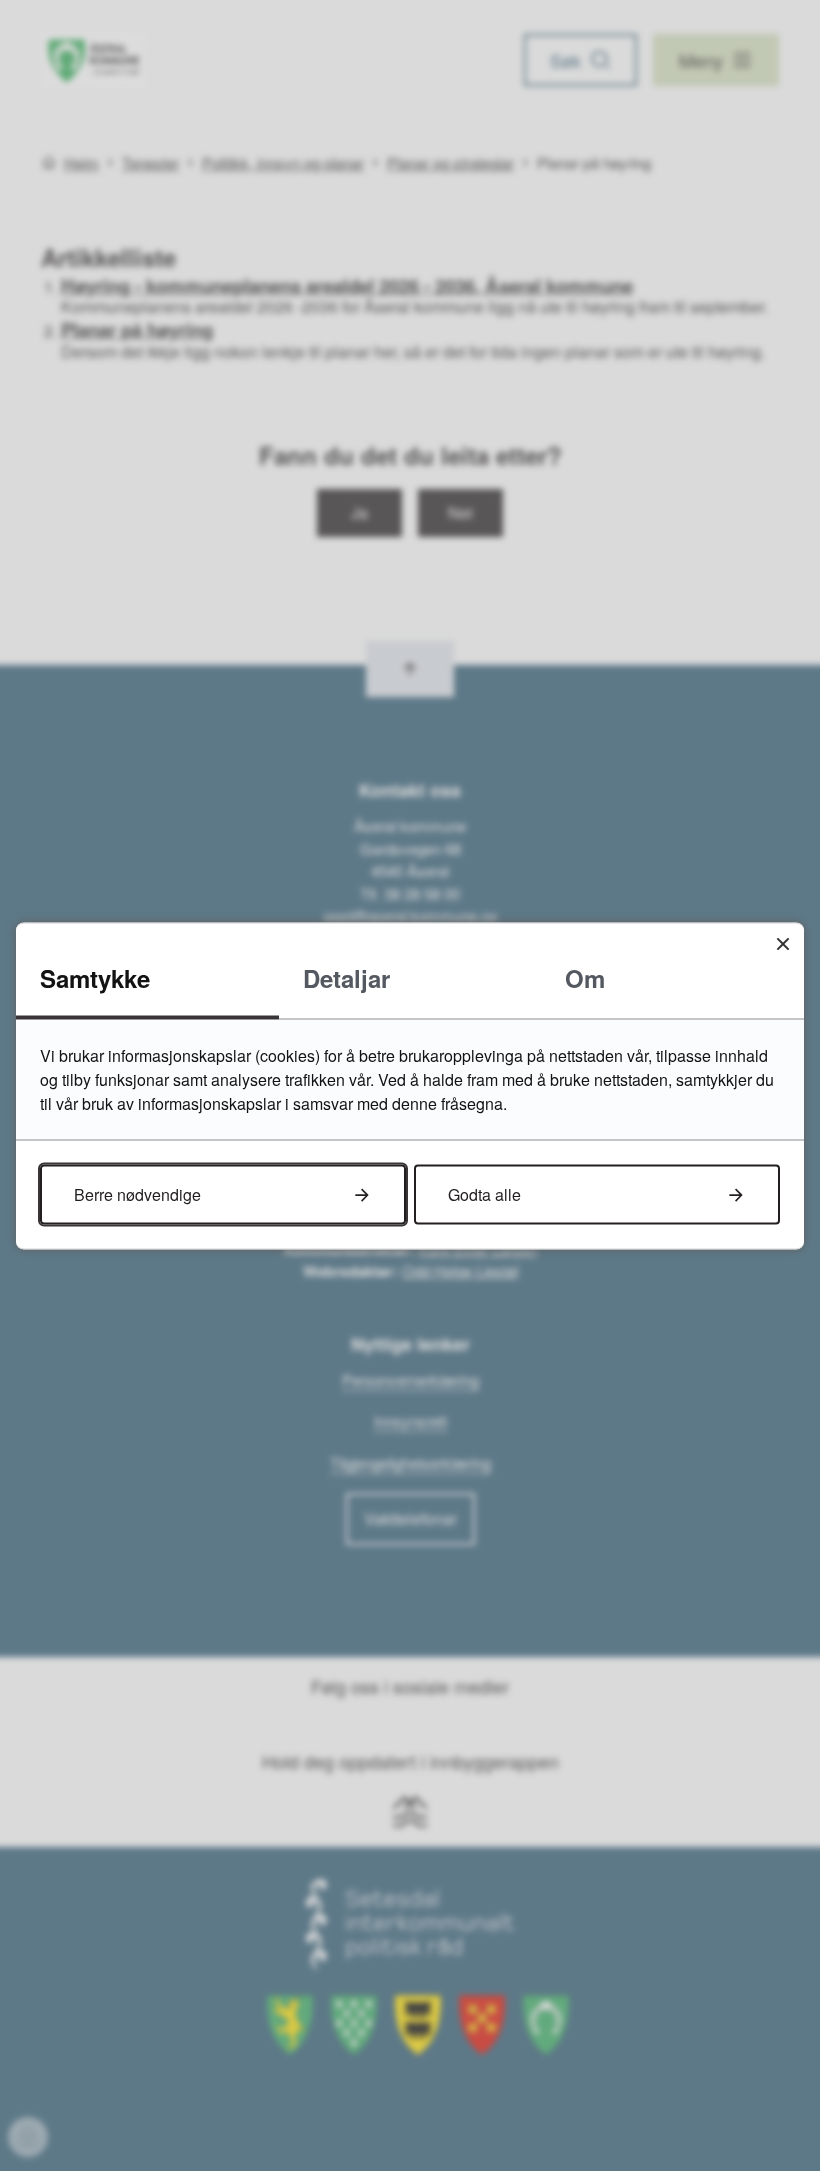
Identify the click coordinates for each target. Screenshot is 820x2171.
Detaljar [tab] (346, 977)
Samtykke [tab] (95, 977)
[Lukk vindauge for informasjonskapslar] (782, 943)
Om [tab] (585, 977)
